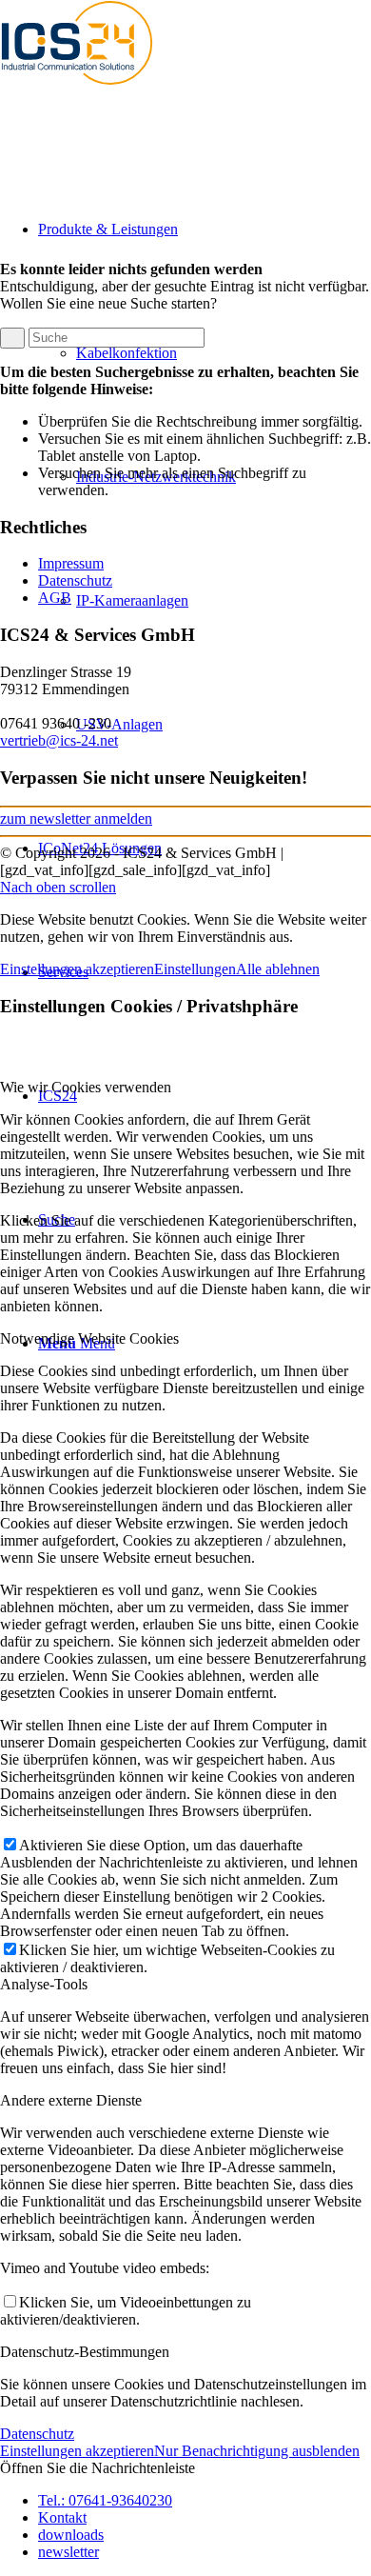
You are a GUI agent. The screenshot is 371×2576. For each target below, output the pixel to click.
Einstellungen (195, 969)
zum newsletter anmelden (76, 819)
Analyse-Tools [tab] (44, 1984)
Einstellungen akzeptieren (77, 969)
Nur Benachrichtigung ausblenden (257, 2451)
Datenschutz (75, 580)
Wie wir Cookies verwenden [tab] (86, 1087)
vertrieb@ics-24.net (59, 740)
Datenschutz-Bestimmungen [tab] (85, 2352)
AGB (55, 598)
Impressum (71, 563)
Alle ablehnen (278, 969)
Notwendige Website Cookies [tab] (89, 1338)
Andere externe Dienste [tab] (71, 2100)
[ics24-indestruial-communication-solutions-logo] (95, 90)
